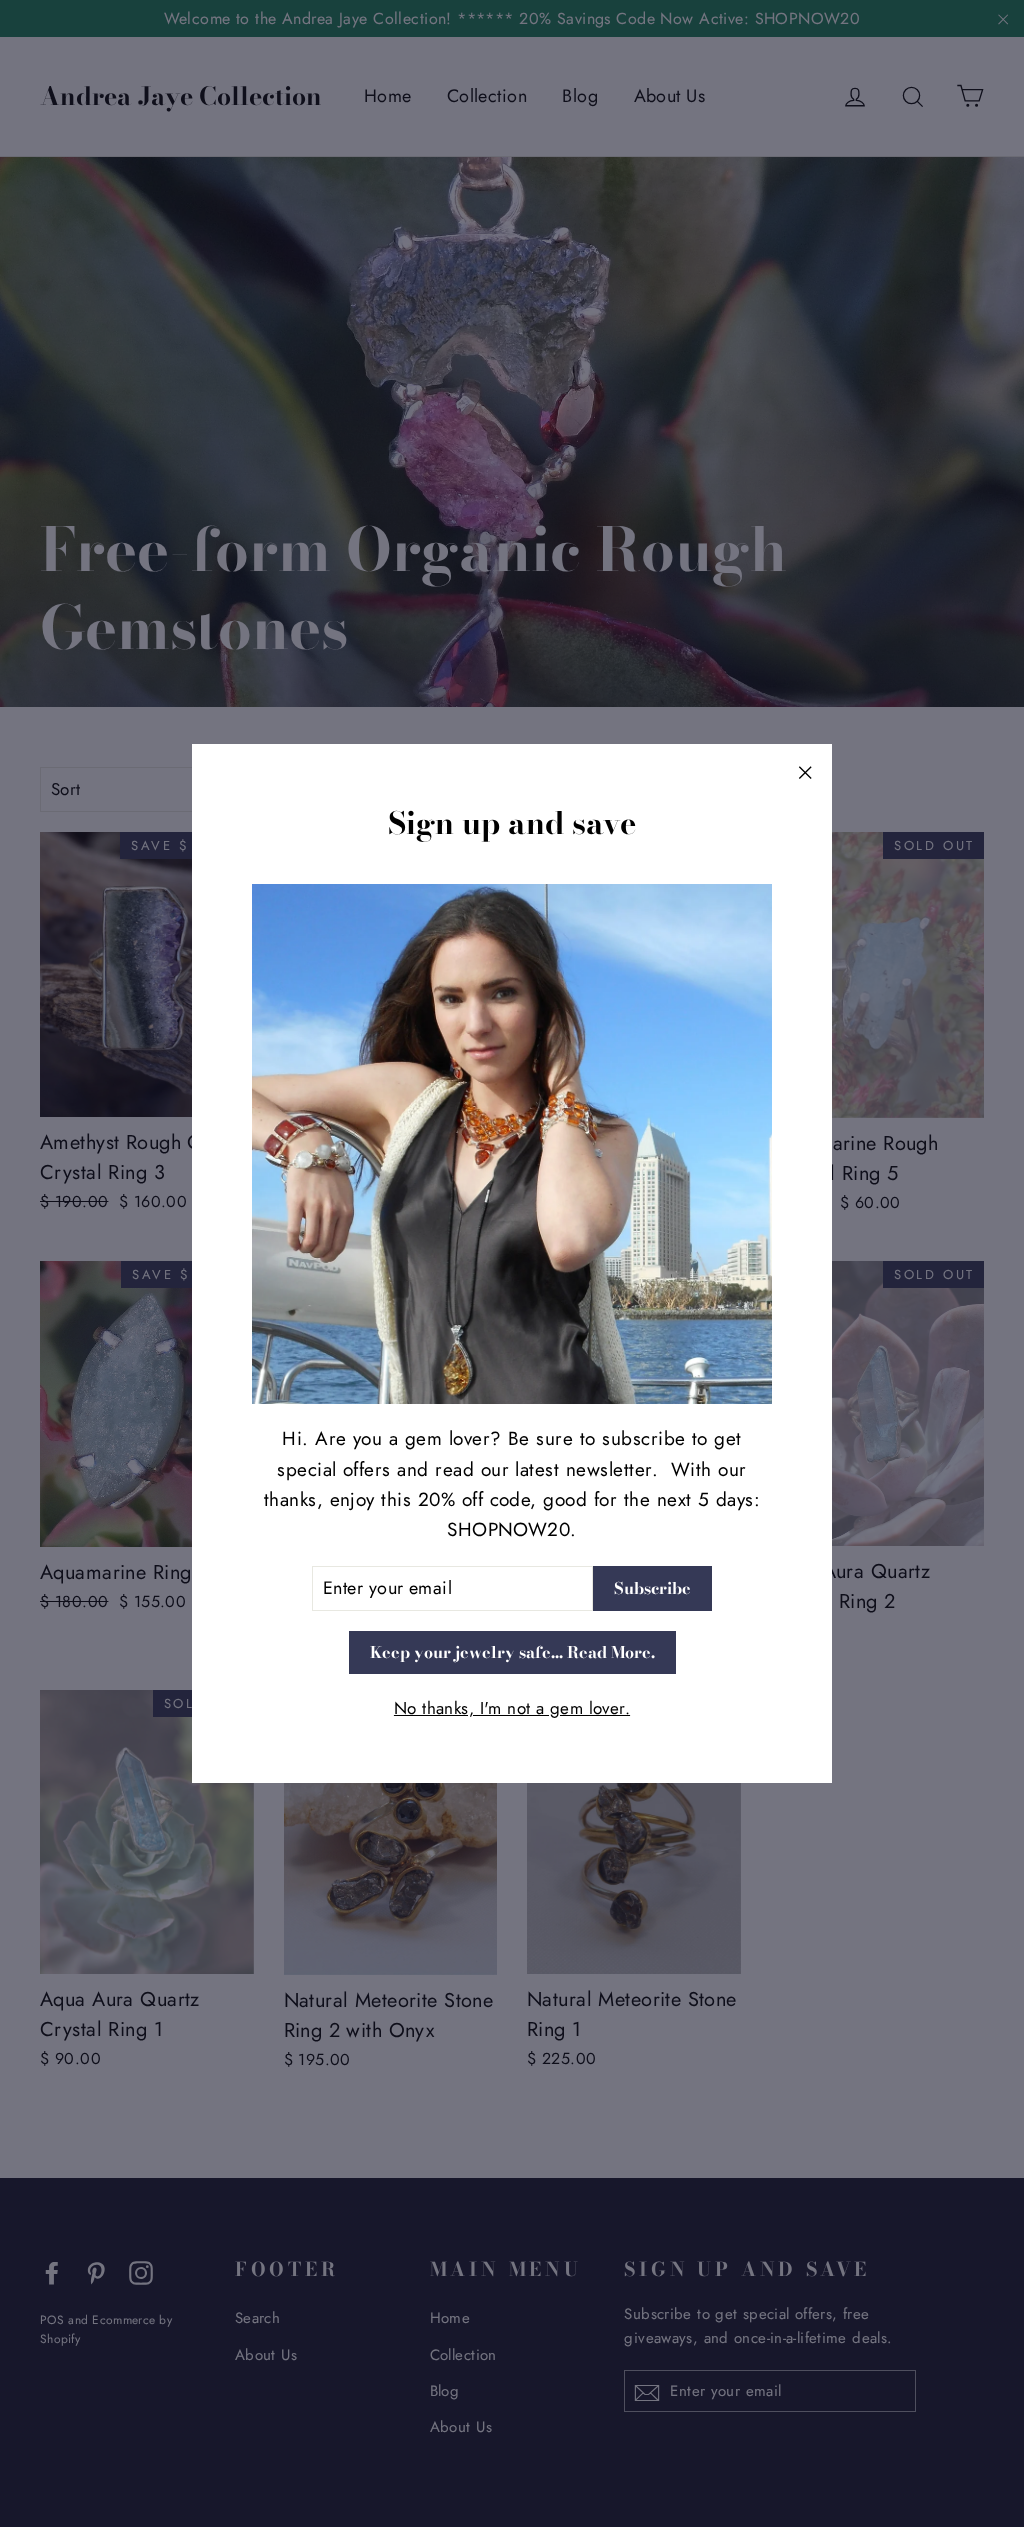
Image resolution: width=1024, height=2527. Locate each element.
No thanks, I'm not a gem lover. (512, 1708)
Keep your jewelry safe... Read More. (512, 1652)
